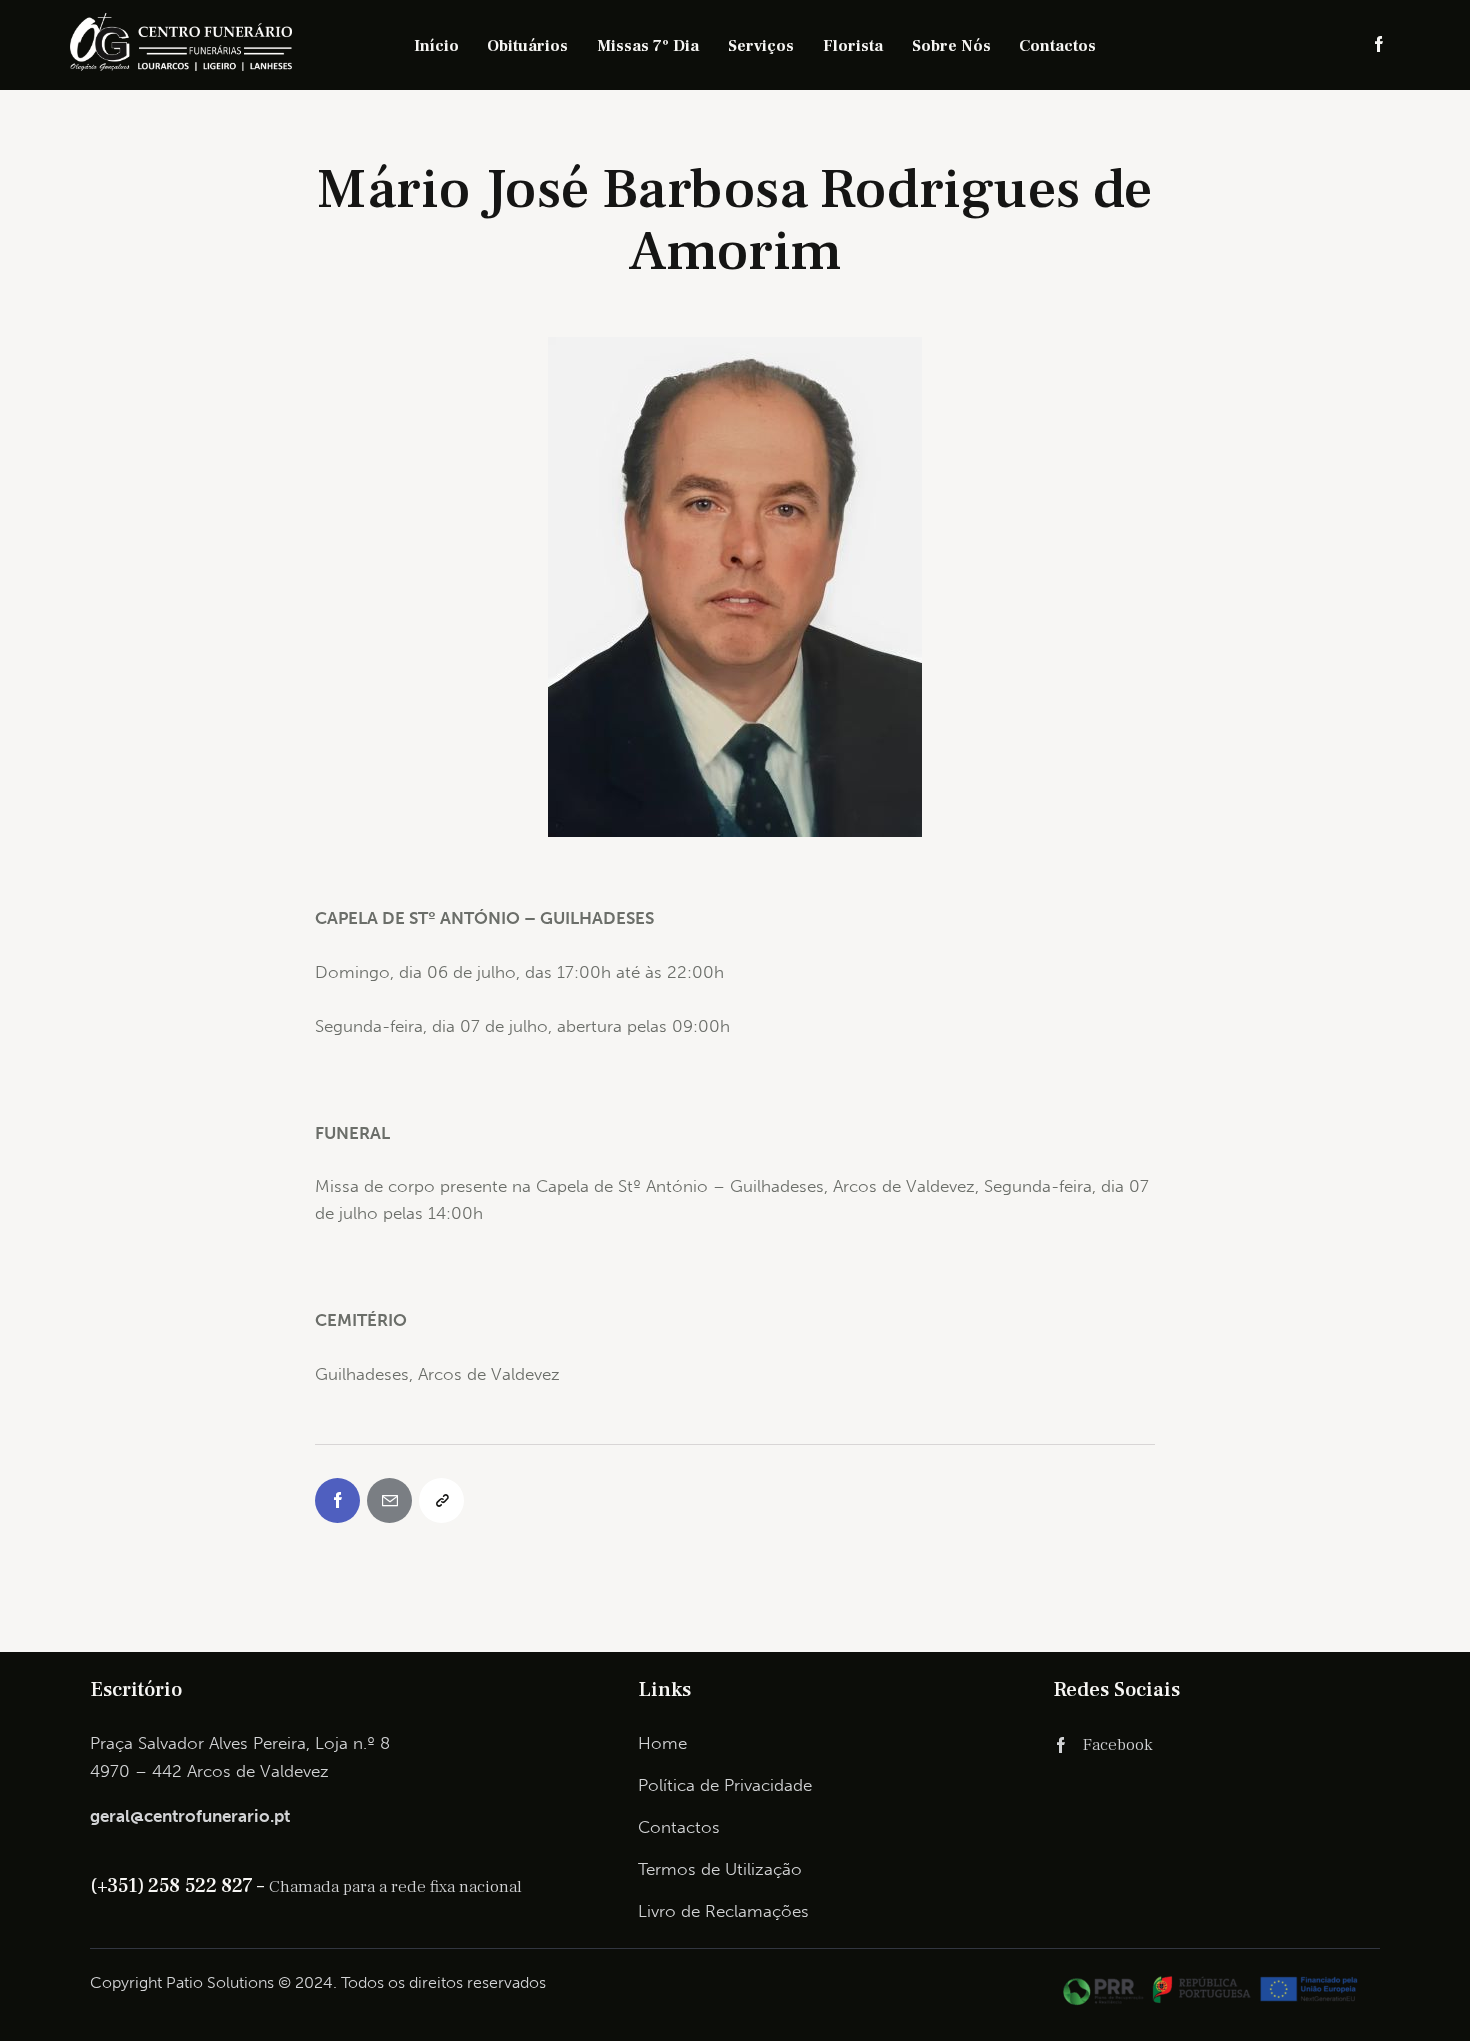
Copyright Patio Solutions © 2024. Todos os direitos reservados (318, 1982)
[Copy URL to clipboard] (441, 1500)
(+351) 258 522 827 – (179, 1886)
